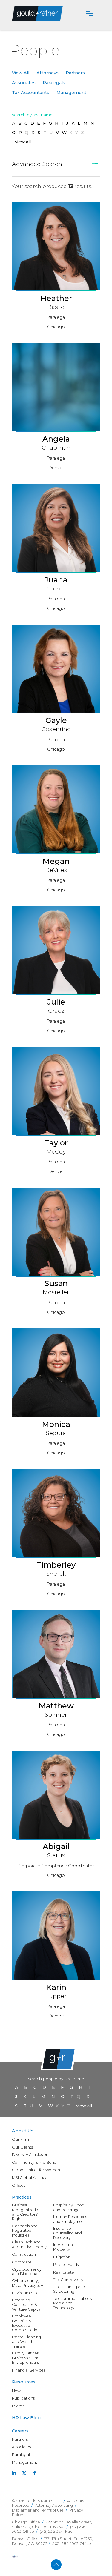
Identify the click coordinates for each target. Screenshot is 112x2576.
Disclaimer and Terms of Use (38, 2510)
